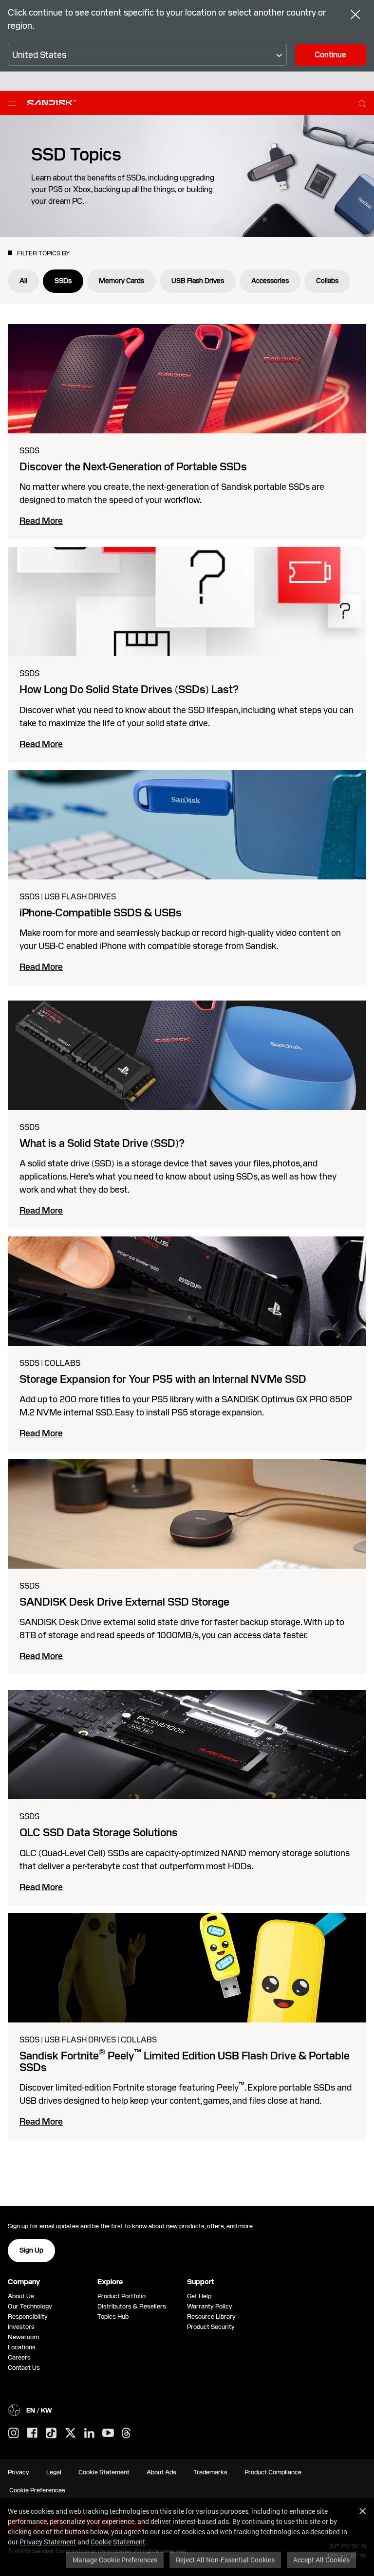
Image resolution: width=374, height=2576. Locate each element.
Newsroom (23, 2337)
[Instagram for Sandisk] (14, 2433)
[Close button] (355, 16)
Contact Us (24, 2368)
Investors (21, 2327)
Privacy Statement (48, 2542)
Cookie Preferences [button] (37, 2490)
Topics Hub (113, 2317)
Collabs (327, 281)
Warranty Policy (210, 2306)
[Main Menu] (14, 103)
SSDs (63, 281)
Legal (54, 2472)
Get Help (199, 2296)
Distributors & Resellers (132, 2306)
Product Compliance (273, 2472)
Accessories (270, 281)
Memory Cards (122, 281)
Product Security (211, 2327)
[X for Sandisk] (71, 2433)
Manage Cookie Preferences (115, 2560)
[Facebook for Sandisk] (32, 2433)
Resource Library (211, 2317)
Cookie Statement (118, 2542)
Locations (22, 2347)
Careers (19, 2357)
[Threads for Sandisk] (126, 2433)
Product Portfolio (122, 2296)
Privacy (19, 2472)
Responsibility (28, 2317)
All (23, 281)
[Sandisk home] (52, 102)
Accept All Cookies (321, 2560)
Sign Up (31, 2250)
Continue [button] (330, 55)
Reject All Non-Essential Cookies (225, 2560)
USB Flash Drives (198, 281)
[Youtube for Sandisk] (108, 2433)
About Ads (161, 2472)
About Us (21, 2296)
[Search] (362, 102)
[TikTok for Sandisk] (51, 2433)
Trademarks (210, 2472)
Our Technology (30, 2306)
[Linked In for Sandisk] (89, 2433)
